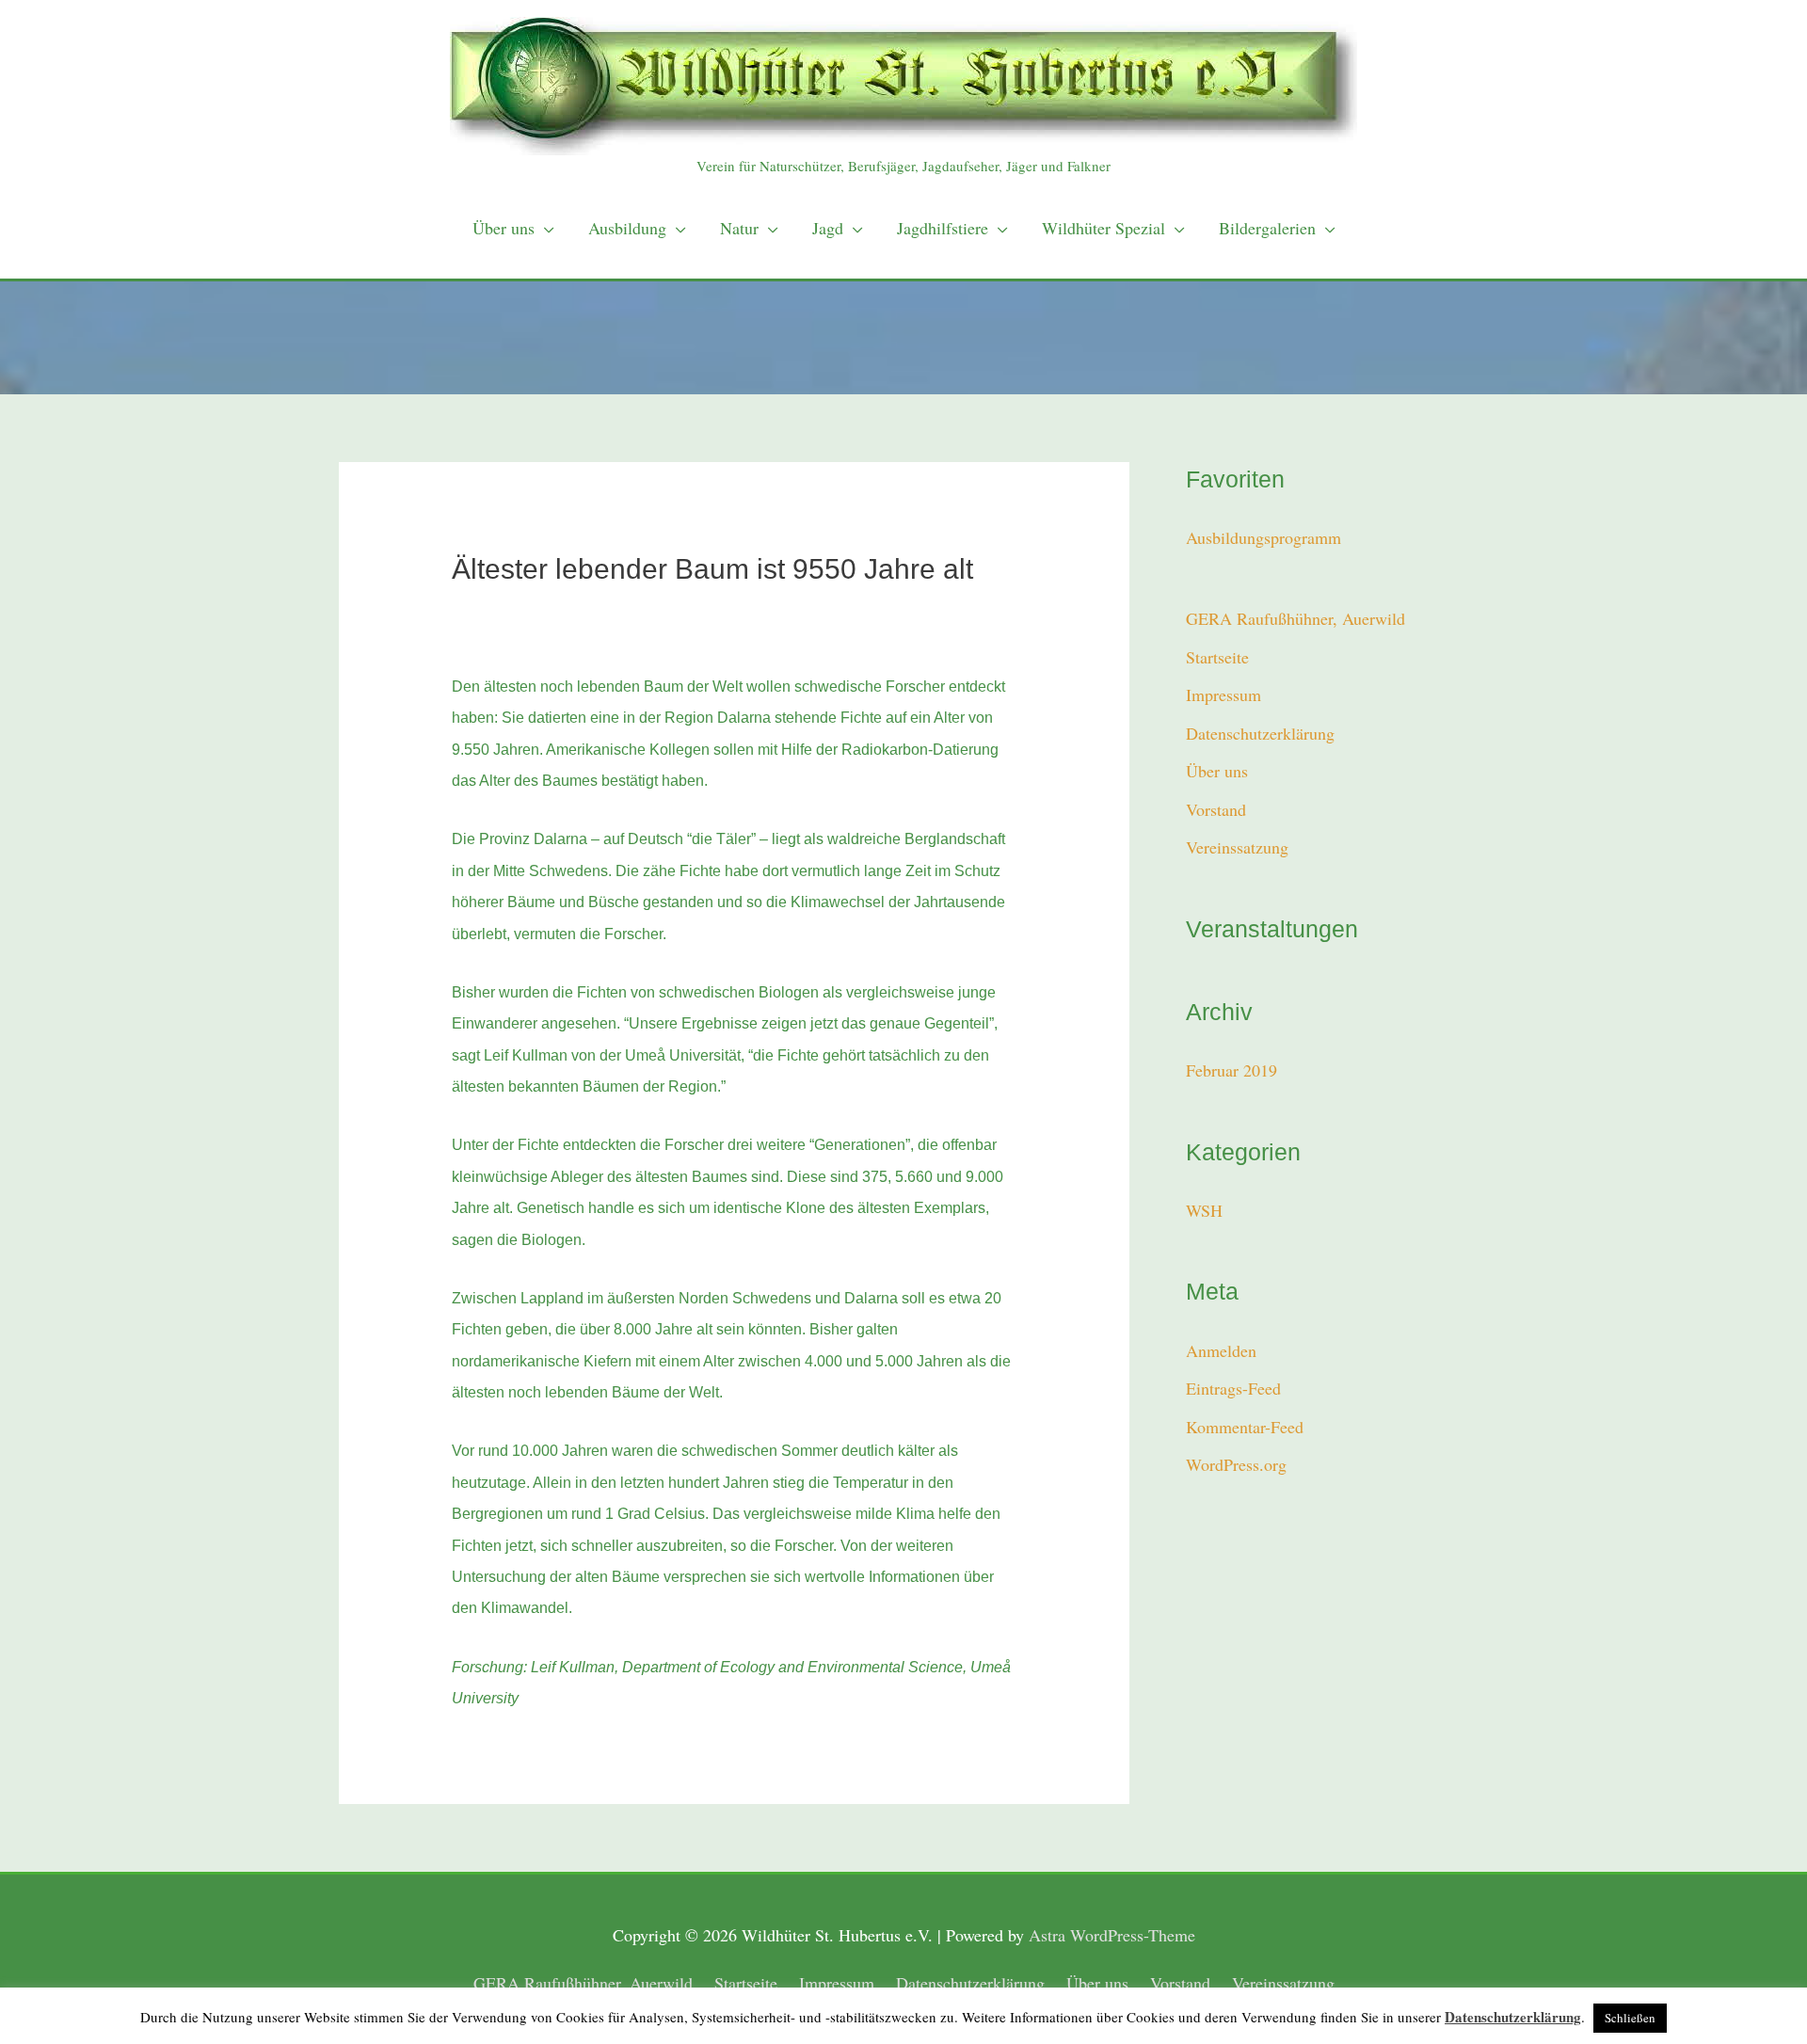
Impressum (1223, 695)
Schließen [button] (1630, 2018)
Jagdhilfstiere (943, 228)
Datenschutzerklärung (1260, 733)
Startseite (1217, 657)
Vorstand (1216, 809)
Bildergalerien (1267, 228)
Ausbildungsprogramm (1263, 537)
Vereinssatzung (1237, 847)
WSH (1204, 1210)
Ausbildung (627, 228)
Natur (739, 228)
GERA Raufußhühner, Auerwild (1295, 618)
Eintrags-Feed (1233, 1388)
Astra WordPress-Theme (1112, 1935)
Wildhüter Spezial (1103, 228)
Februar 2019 (1231, 1070)
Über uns (504, 228)
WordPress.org (1236, 1464)
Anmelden (1221, 1350)
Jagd (828, 228)
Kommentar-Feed (1245, 1427)
